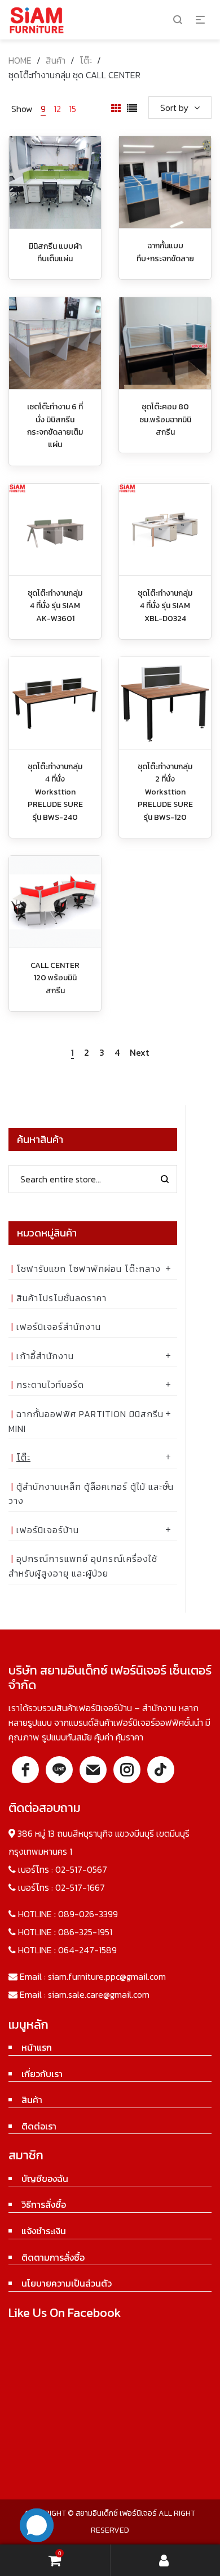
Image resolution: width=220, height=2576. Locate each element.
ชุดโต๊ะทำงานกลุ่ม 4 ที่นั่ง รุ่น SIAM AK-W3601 (55, 606)
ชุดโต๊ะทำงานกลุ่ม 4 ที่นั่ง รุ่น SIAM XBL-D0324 (165, 606)
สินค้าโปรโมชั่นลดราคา (61, 1298)
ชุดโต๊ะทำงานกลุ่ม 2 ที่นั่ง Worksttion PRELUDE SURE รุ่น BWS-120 (165, 792)
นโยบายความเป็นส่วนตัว (67, 2283)
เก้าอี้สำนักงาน (45, 1356)
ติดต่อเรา (39, 2126)
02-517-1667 (80, 1887)
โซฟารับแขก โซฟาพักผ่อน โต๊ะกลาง (89, 1269)
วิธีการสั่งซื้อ (44, 2204)
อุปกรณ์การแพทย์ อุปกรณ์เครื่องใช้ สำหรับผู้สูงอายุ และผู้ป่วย (83, 1566)
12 (57, 109)
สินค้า (56, 60)
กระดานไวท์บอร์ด (50, 1385)
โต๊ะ (86, 60)
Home (20, 60)
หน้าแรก (37, 2047)
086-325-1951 (85, 1932)
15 (72, 109)
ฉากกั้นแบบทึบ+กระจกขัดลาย (165, 252)
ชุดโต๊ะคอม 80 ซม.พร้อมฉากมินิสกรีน (165, 419)
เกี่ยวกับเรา (42, 2074)
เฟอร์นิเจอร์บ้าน (48, 1530)
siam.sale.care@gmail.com (99, 1994)
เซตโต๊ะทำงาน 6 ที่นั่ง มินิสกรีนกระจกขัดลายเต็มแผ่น (55, 426)
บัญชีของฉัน (45, 2178)
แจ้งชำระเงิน (44, 2231)
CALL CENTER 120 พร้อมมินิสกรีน (55, 978)
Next (139, 1053)
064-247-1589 (87, 1950)
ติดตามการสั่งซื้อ (53, 2257)
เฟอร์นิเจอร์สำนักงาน (59, 1327)
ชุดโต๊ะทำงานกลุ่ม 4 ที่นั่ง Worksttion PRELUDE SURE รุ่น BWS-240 (55, 792)
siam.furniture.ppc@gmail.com (107, 1976)
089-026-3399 (88, 1914)
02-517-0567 (81, 1869)
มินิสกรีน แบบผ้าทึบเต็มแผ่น (55, 253)
